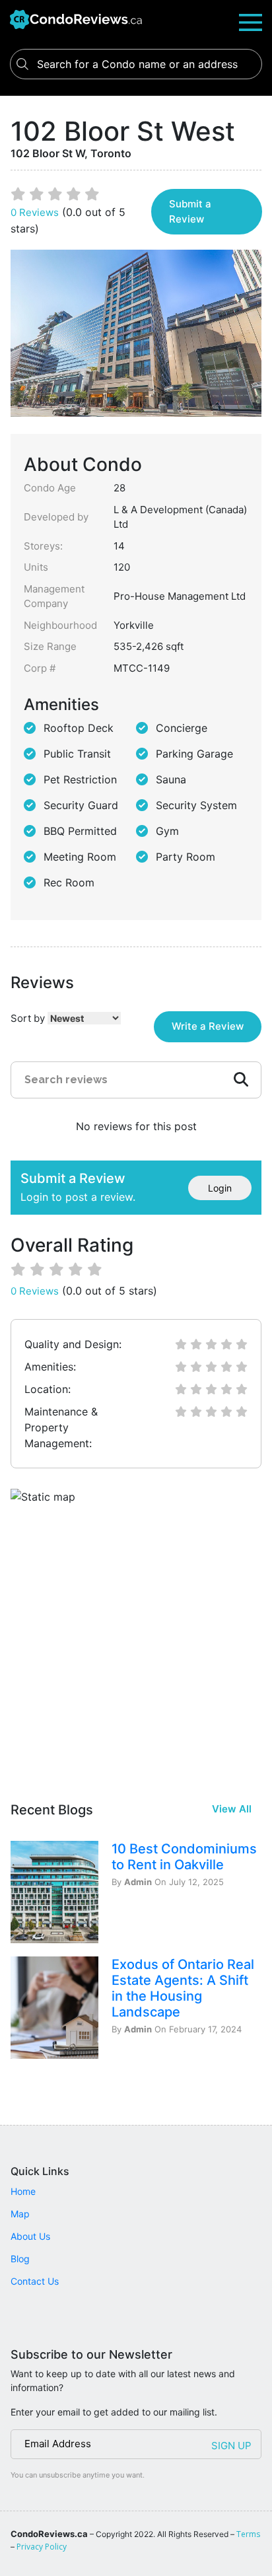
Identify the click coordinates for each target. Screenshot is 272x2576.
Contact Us (35, 2281)
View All (232, 1809)
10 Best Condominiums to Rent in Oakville (184, 1857)
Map (20, 2214)
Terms (248, 2534)
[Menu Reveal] (251, 21)
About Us (30, 2236)
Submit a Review (190, 211)
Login (220, 1188)
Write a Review (208, 1026)
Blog (20, 2259)
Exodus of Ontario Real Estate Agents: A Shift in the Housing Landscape (183, 1988)
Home (23, 2191)
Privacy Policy (42, 2547)
